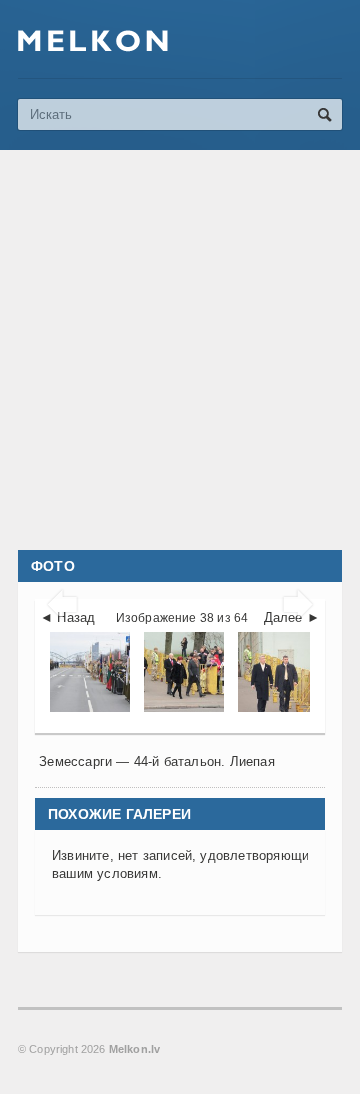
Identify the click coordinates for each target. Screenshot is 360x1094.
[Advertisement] (180, 350)
